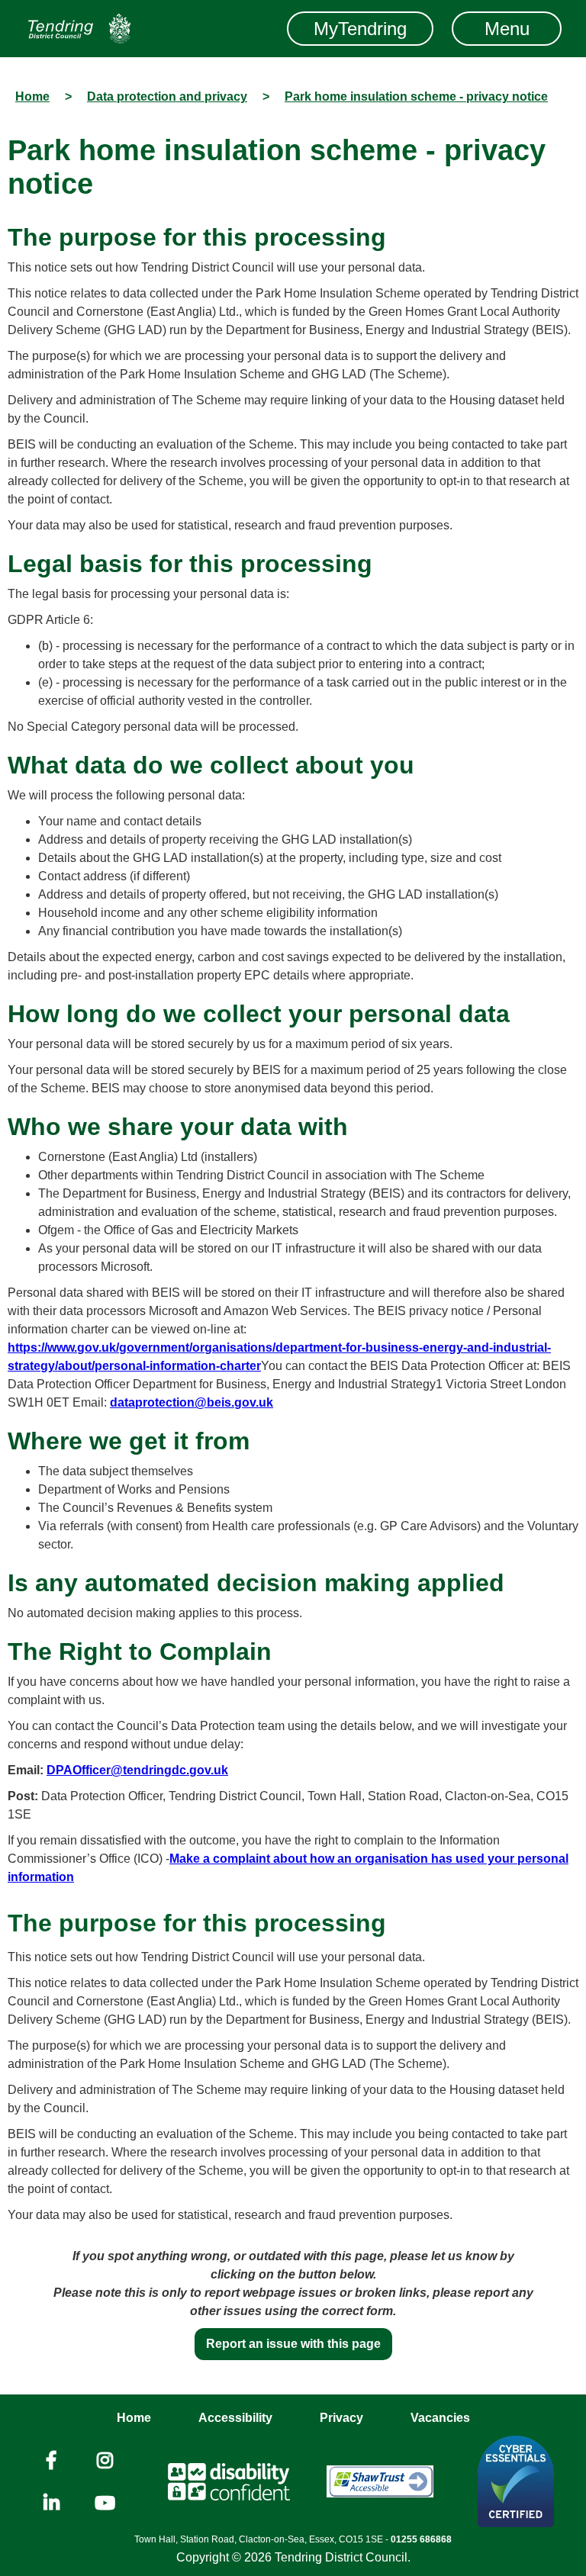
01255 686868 (421, 2539)
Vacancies (440, 2418)
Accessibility (235, 2418)
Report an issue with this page (293, 2344)
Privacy (341, 2418)
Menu (507, 29)
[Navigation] (79, 29)
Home (134, 2418)
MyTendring (360, 29)
